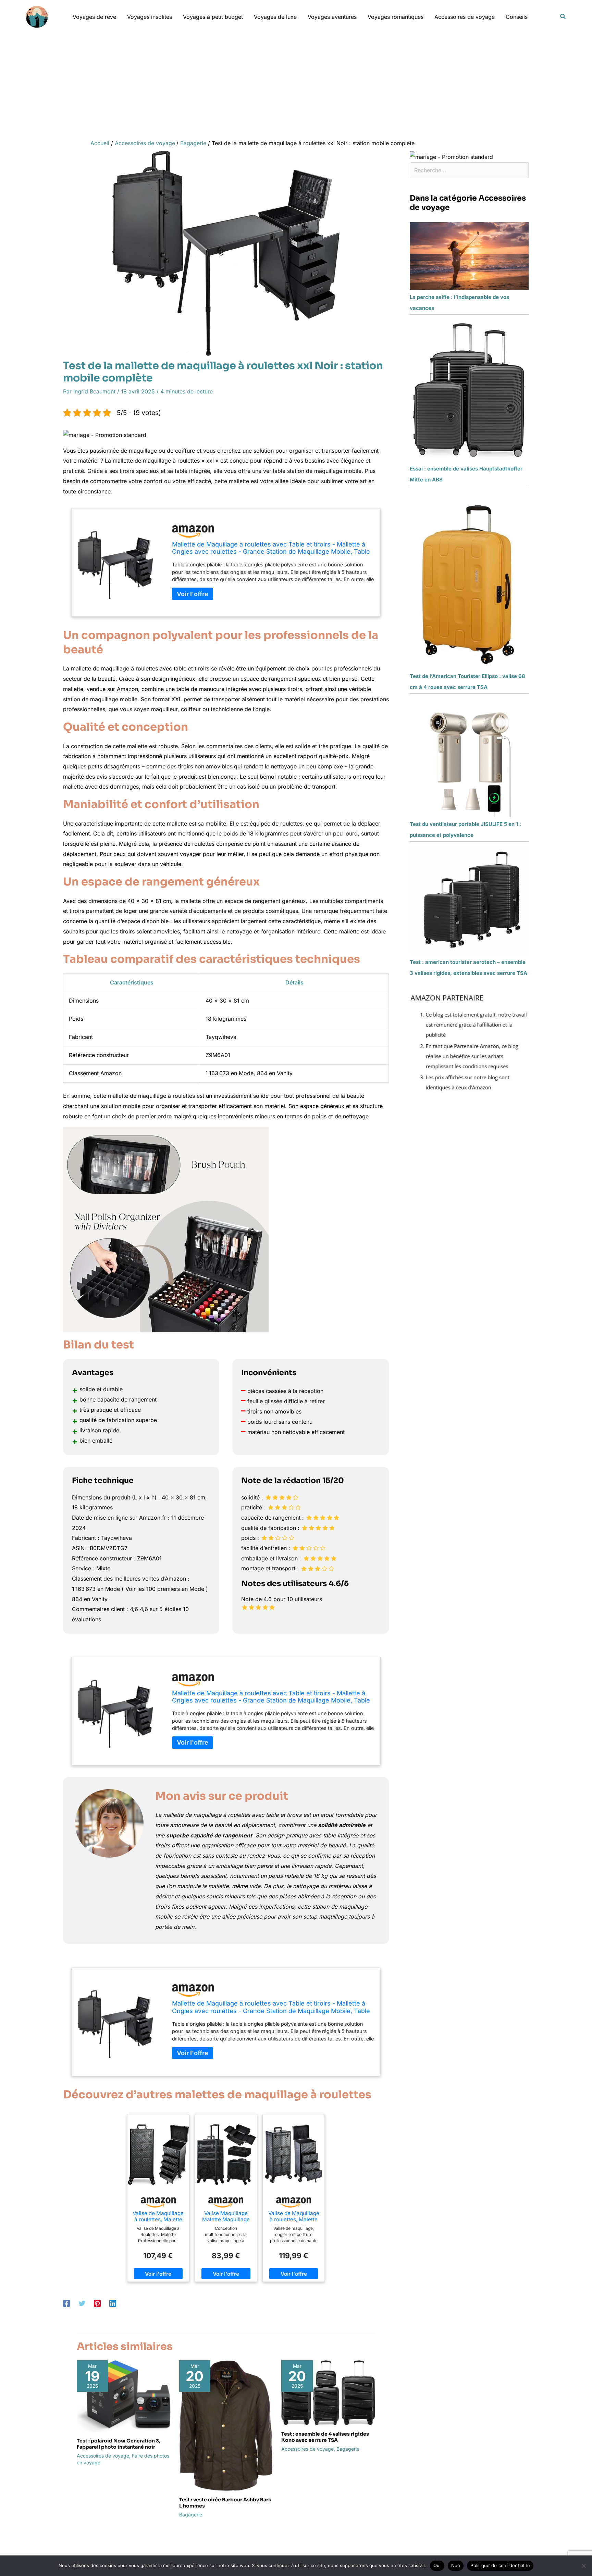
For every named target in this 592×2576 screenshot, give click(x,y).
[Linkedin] (113, 2303)
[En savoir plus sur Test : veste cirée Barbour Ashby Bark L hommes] (226, 2425)
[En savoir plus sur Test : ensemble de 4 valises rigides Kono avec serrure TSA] (328, 2392)
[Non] (583, 2566)
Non (456, 2565)
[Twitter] (82, 2303)
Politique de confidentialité (500, 2565)
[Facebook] (66, 2303)
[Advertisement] (296, 85)
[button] (563, 17)
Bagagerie (191, 2515)
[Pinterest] (97, 2303)
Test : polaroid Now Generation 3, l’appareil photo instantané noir (119, 2444)
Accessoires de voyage (103, 2456)
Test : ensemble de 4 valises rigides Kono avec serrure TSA (325, 2437)
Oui (437, 2565)
